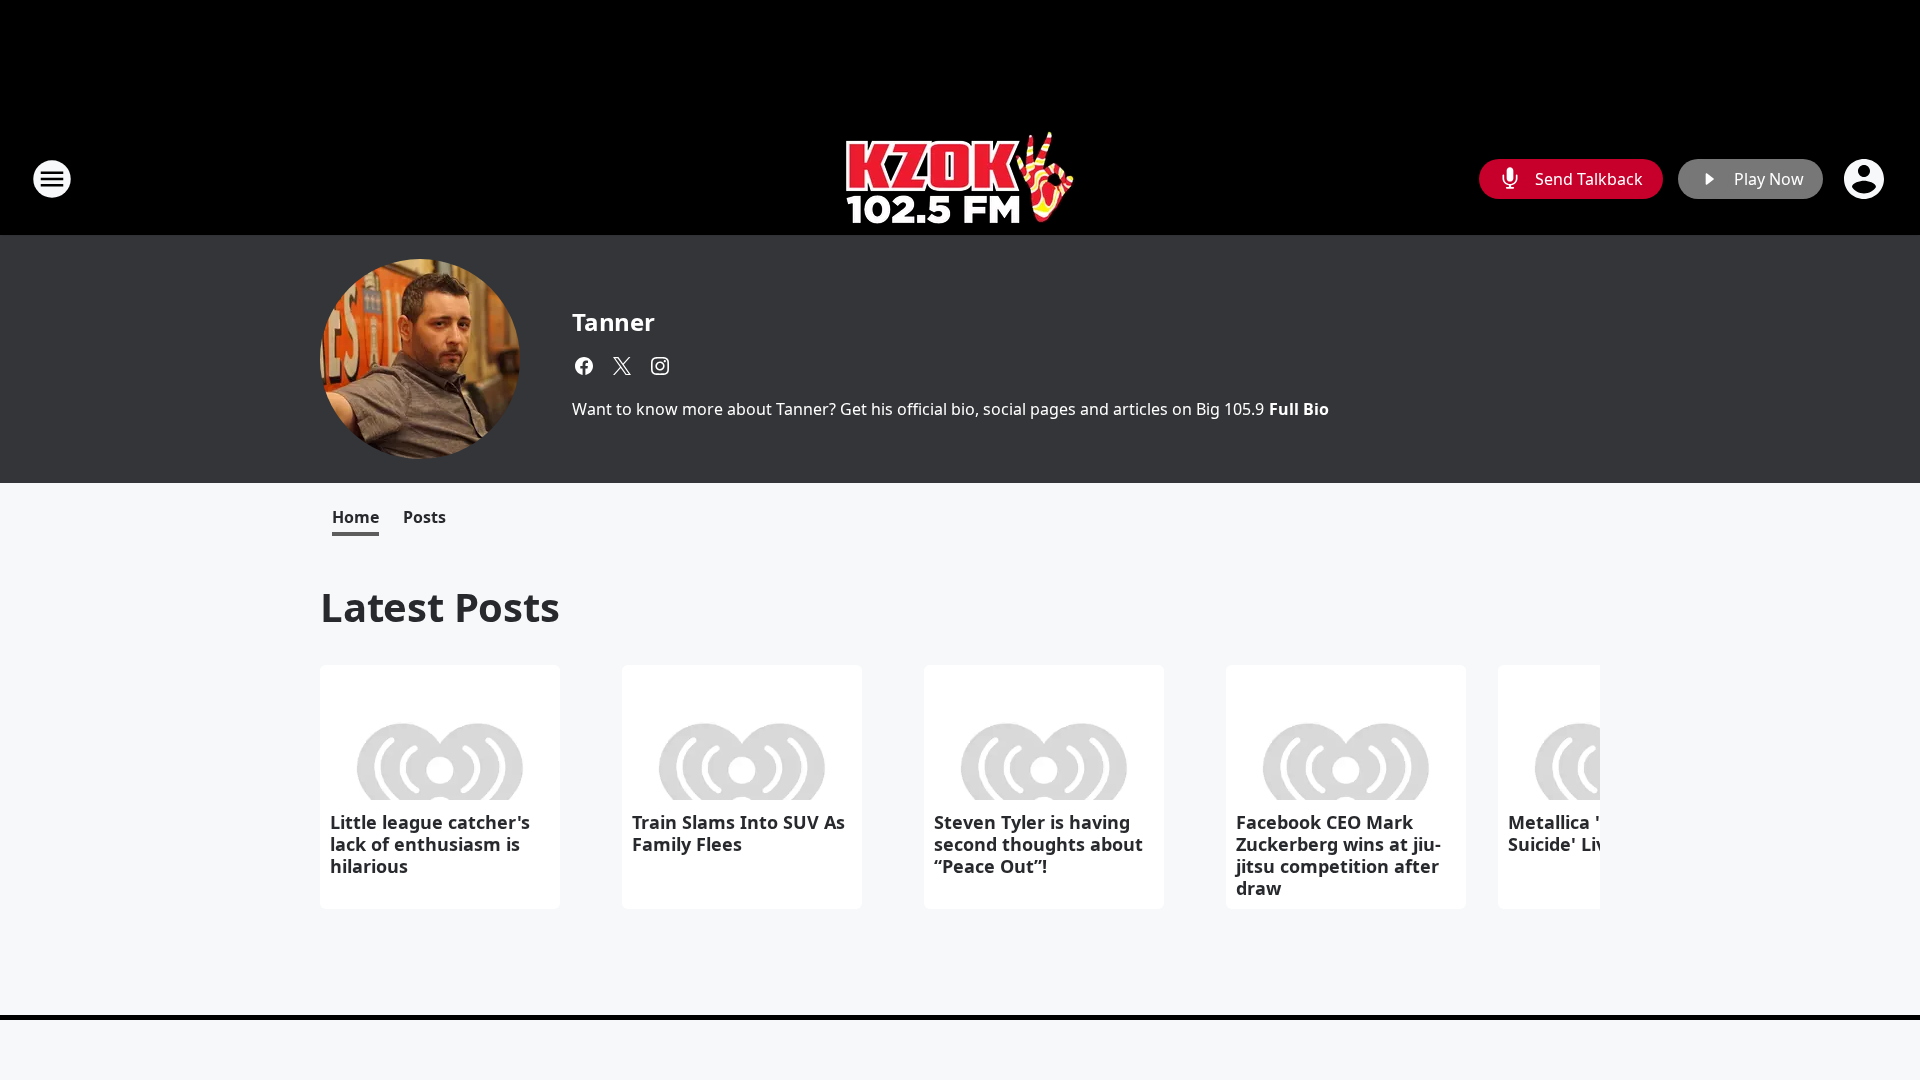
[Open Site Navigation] (52, 179)
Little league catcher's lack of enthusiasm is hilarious (430, 844)
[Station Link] (960, 178)
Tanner (613, 321)
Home (355, 517)
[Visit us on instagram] (660, 366)
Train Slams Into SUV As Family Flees (738, 833)
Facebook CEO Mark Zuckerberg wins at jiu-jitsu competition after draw (1338, 855)
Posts (424, 517)
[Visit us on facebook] (584, 366)
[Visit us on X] (622, 366)
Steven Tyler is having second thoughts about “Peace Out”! (1038, 844)
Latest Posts (440, 606)
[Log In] (1866, 179)
